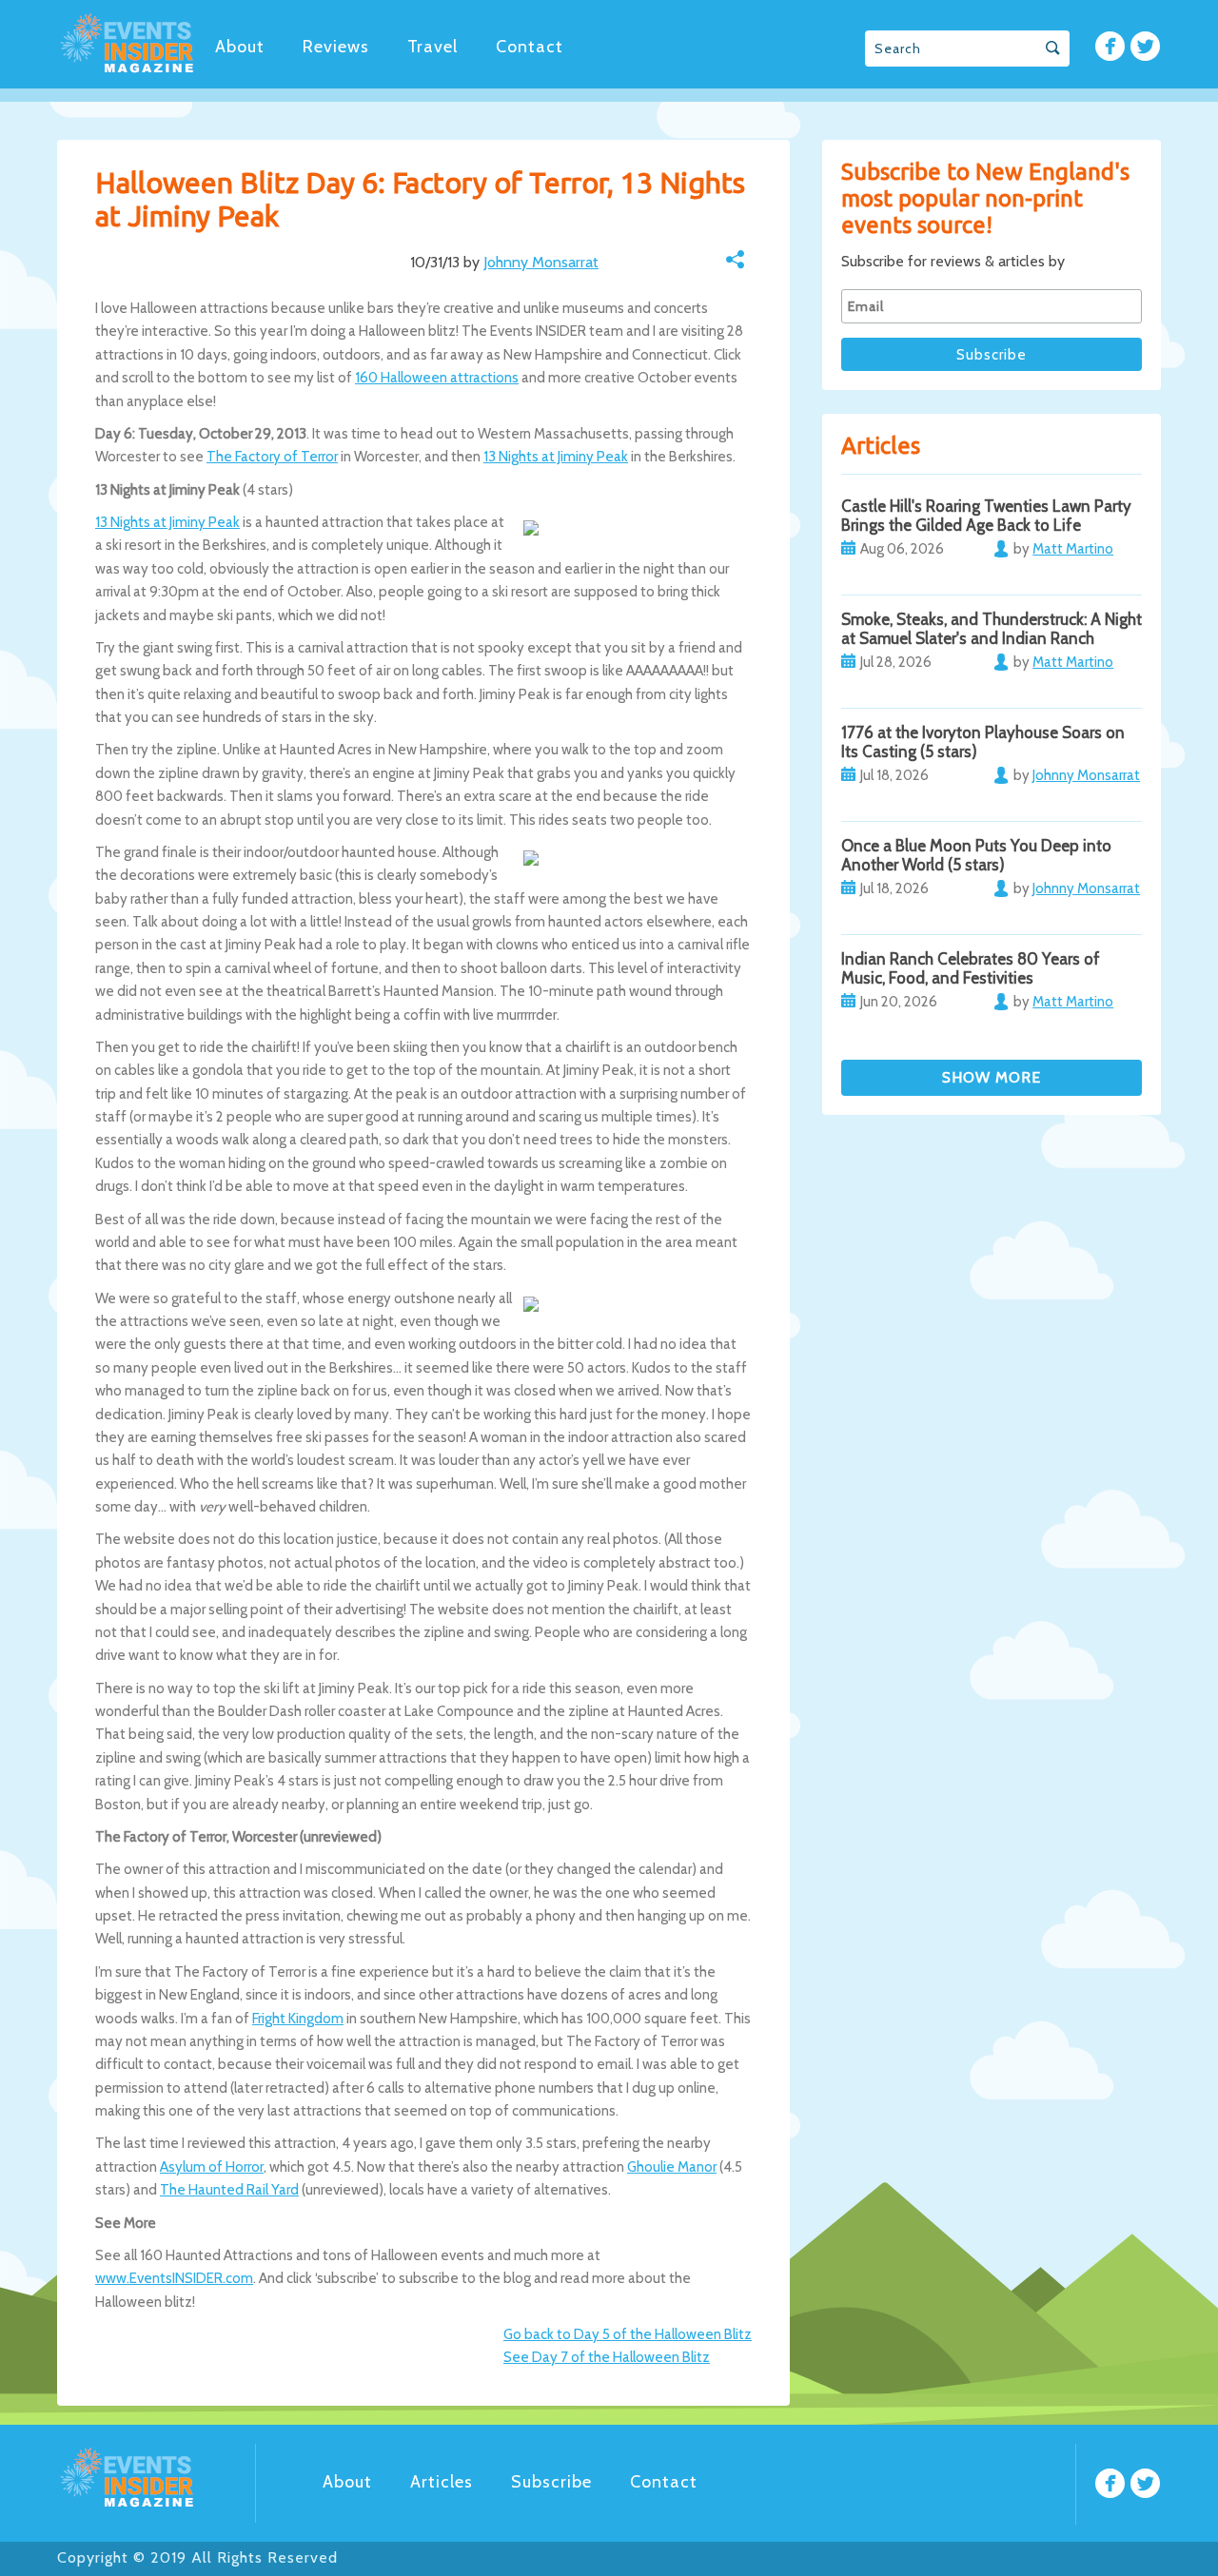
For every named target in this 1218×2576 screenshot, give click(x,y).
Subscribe (551, 2482)
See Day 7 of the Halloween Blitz (607, 2357)
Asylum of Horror (212, 2167)
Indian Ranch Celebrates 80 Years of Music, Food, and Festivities (971, 968)
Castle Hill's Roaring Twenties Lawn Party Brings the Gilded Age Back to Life (986, 516)
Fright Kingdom (298, 2019)
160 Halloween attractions (437, 378)
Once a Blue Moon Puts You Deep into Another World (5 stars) (976, 855)
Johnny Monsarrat (541, 262)
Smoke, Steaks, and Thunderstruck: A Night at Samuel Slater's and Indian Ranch (992, 629)
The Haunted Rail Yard (229, 2190)
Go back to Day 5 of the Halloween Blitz (628, 2334)
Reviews (336, 47)
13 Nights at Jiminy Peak (556, 457)
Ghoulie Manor (672, 2167)
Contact (530, 47)
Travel (432, 47)
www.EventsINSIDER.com (174, 2278)
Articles (442, 2482)
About (240, 47)
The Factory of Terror (272, 457)
